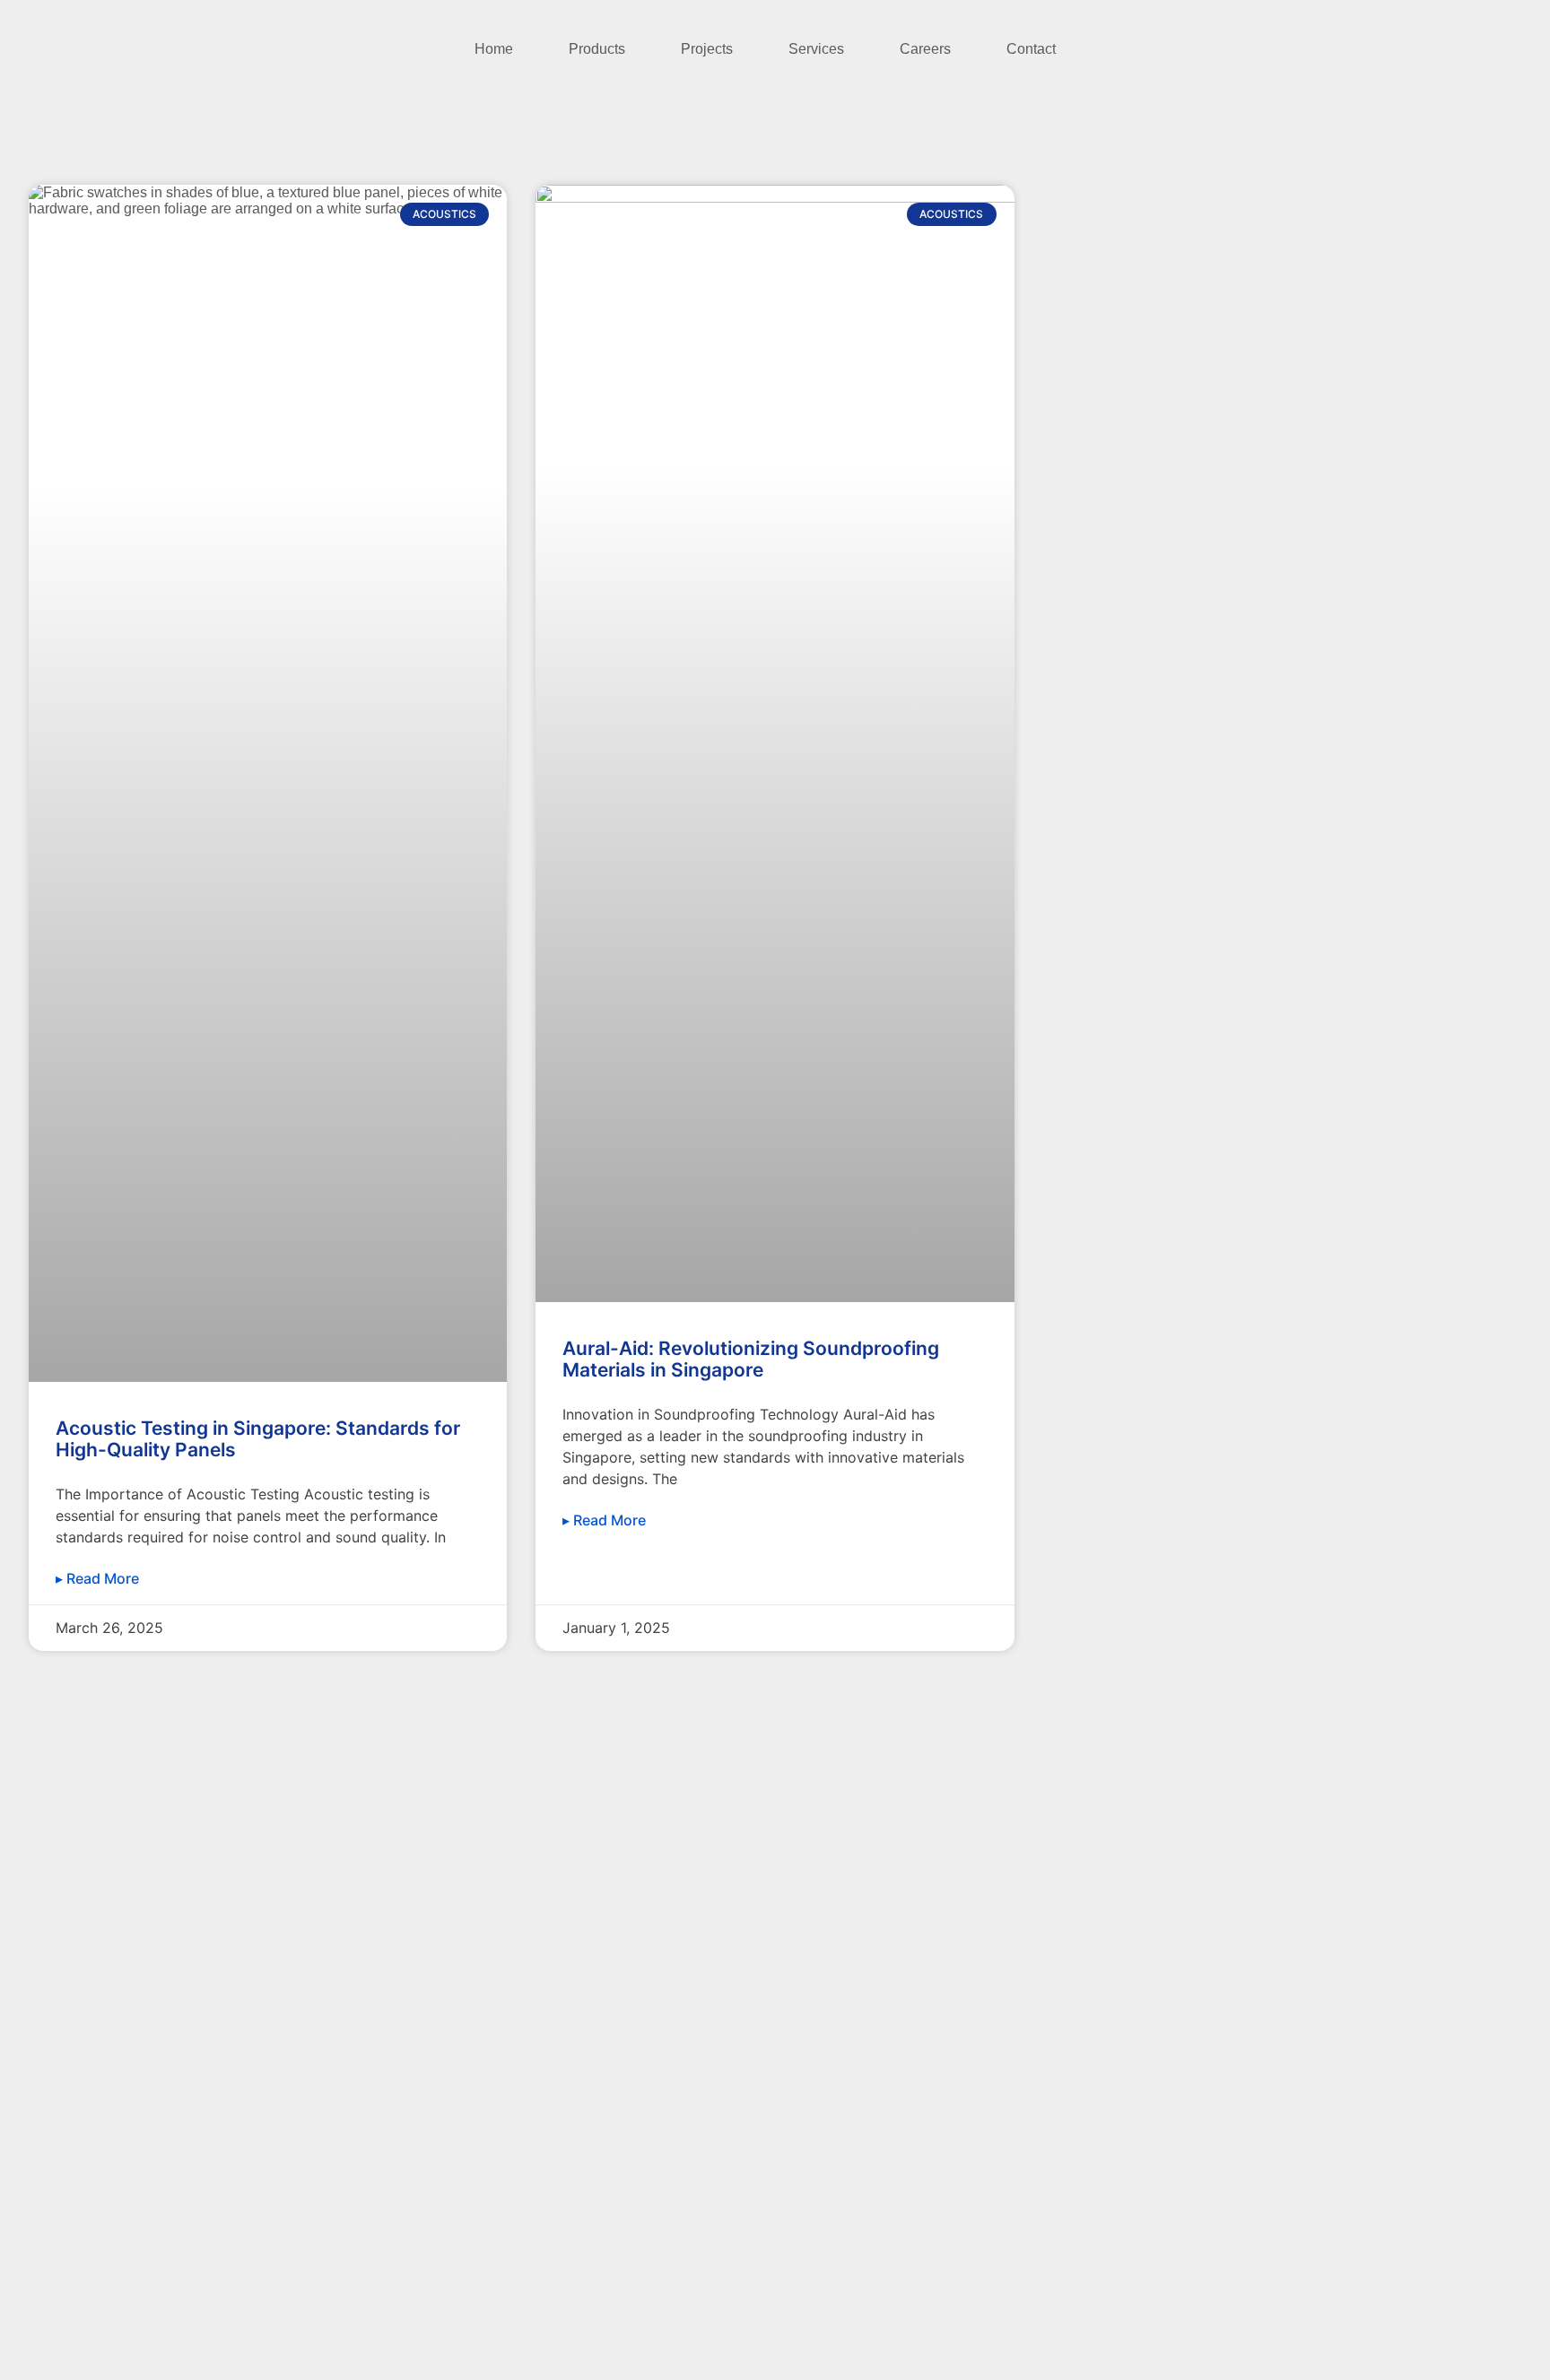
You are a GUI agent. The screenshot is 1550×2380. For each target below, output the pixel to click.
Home (494, 49)
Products (597, 49)
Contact (1031, 49)
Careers (925, 49)
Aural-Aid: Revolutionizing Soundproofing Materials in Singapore (751, 1359)
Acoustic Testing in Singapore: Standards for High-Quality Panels (258, 1439)
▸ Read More (97, 1578)
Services (816, 49)
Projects (707, 49)
